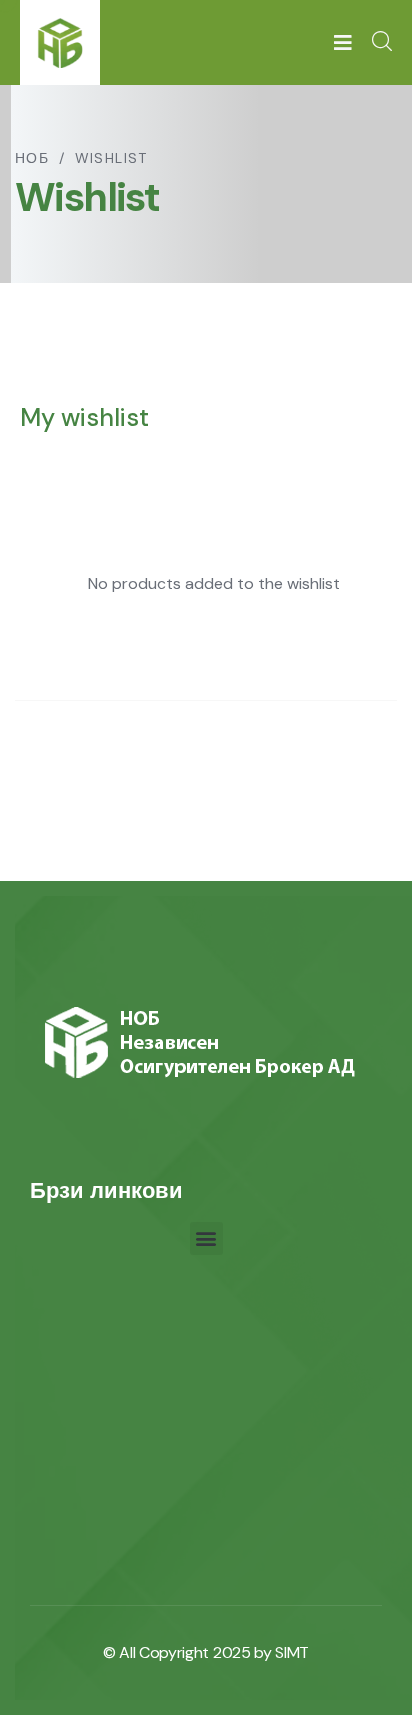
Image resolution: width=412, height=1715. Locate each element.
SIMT (292, 1652)
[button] (206, 1238)
